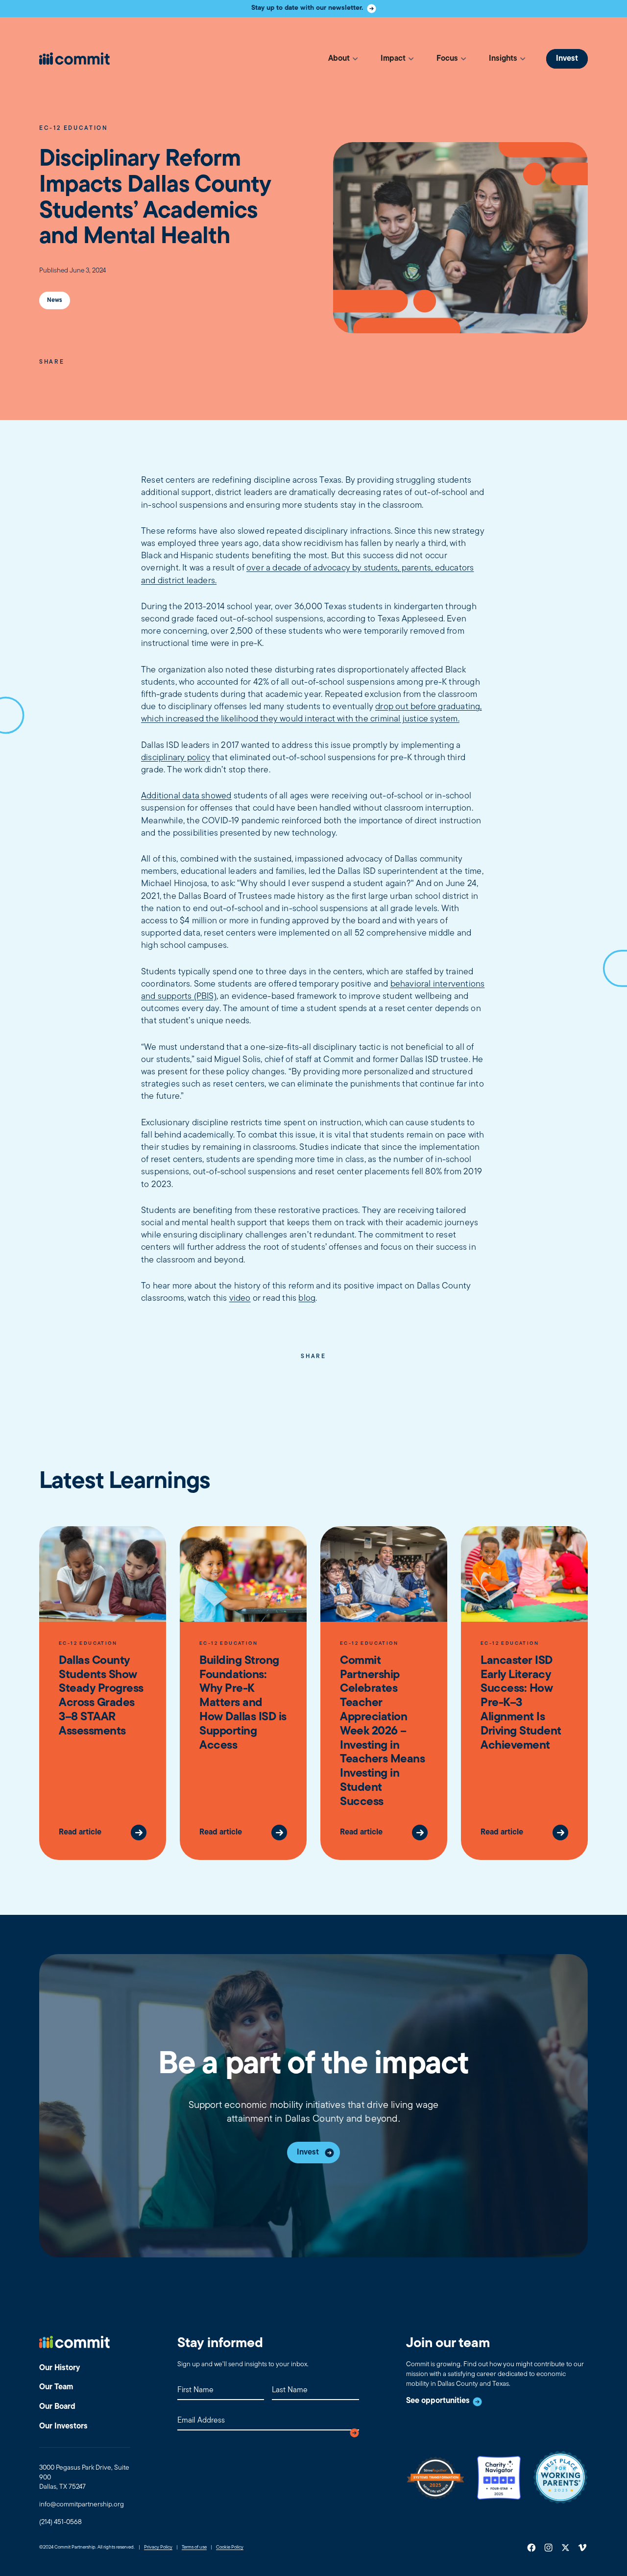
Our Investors (63, 2427)
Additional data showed (186, 796)
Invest (567, 59)
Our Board (57, 2407)
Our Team (56, 2387)
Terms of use (194, 2548)
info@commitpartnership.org (82, 2505)
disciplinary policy (176, 758)
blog (307, 1299)
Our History (60, 2368)
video (240, 1299)
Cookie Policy (230, 2548)
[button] (343, 59)
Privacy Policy (158, 2548)
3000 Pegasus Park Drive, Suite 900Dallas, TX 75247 (84, 2477)
